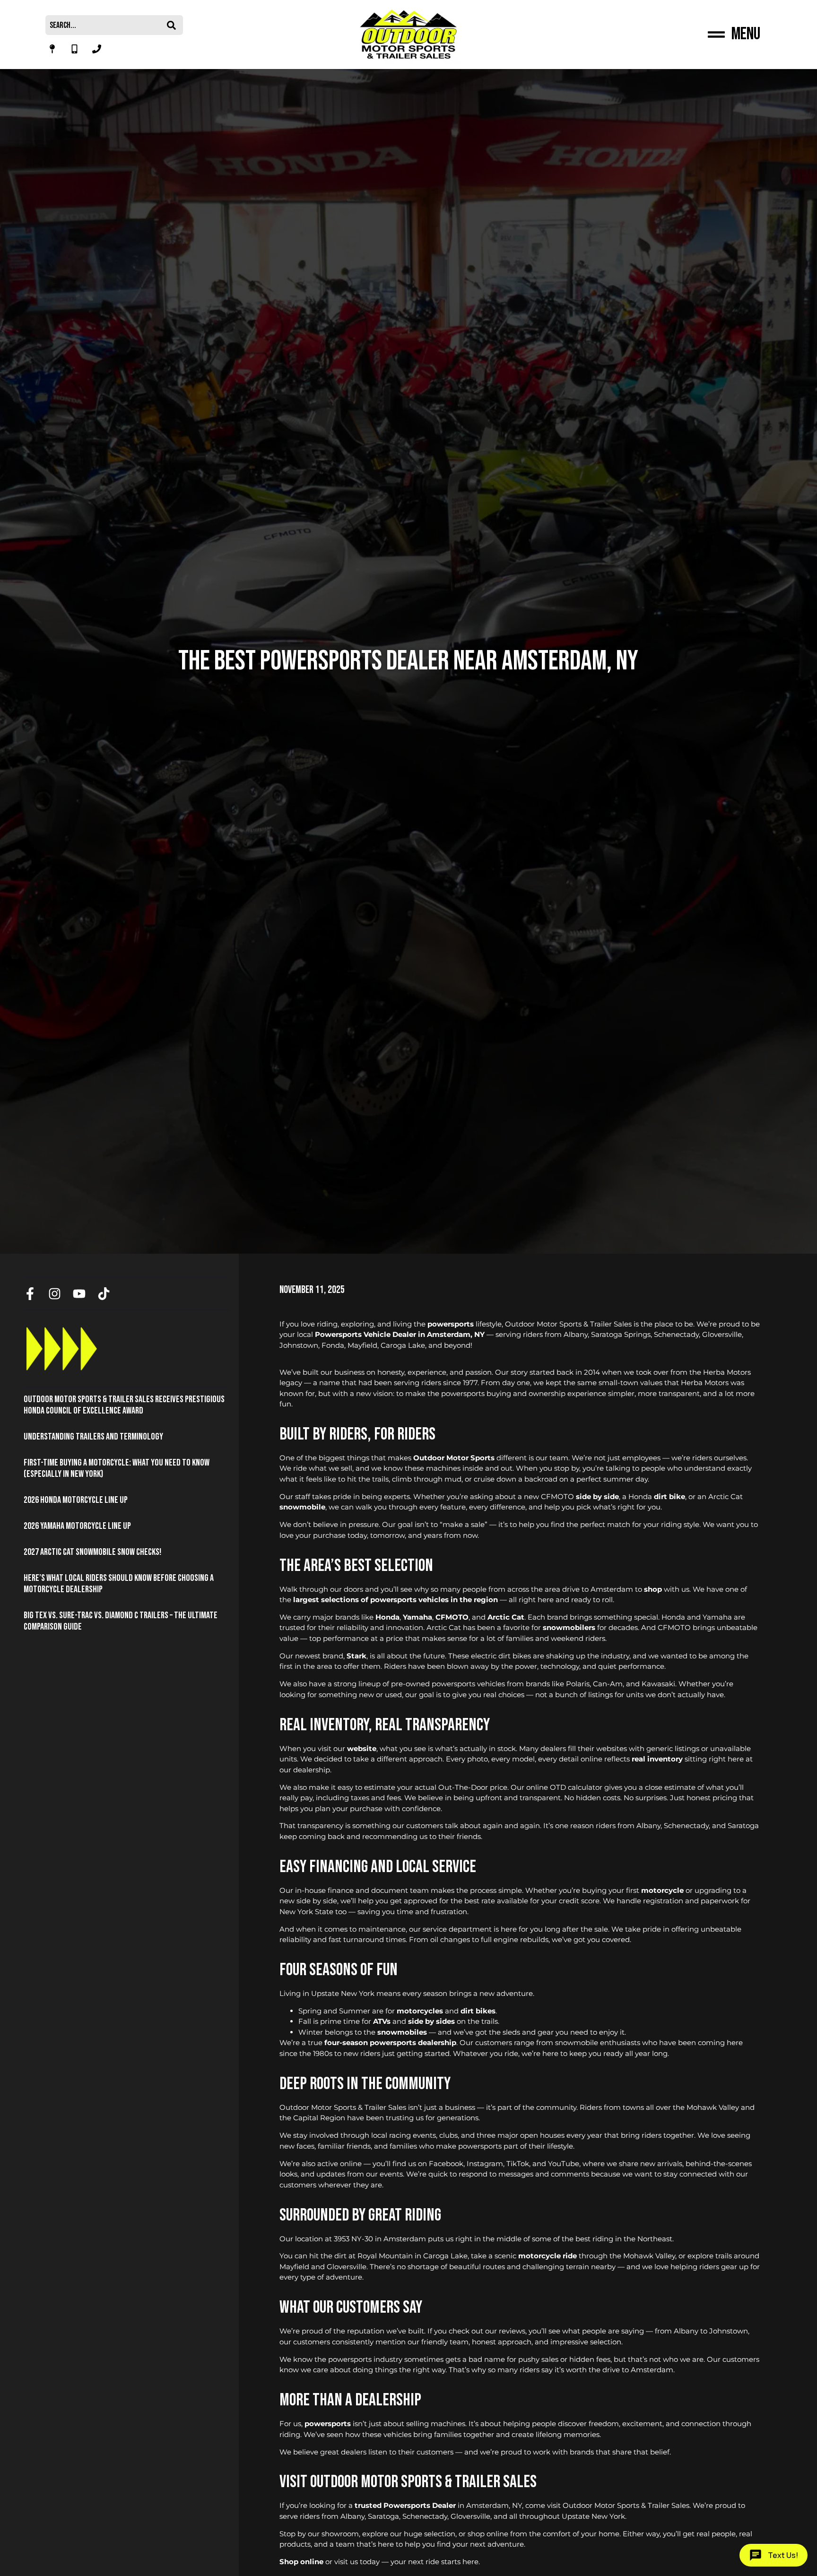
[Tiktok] (104, 1294)
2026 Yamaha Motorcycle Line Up (77, 1526)
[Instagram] (55, 1294)
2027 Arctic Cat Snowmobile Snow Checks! (92, 1552)
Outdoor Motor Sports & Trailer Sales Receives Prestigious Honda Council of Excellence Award (124, 1405)
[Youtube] (79, 1294)
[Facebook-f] (30, 1294)
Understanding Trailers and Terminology (93, 1437)
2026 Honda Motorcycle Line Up (76, 1500)
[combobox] (105, 25)
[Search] (174, 25)
